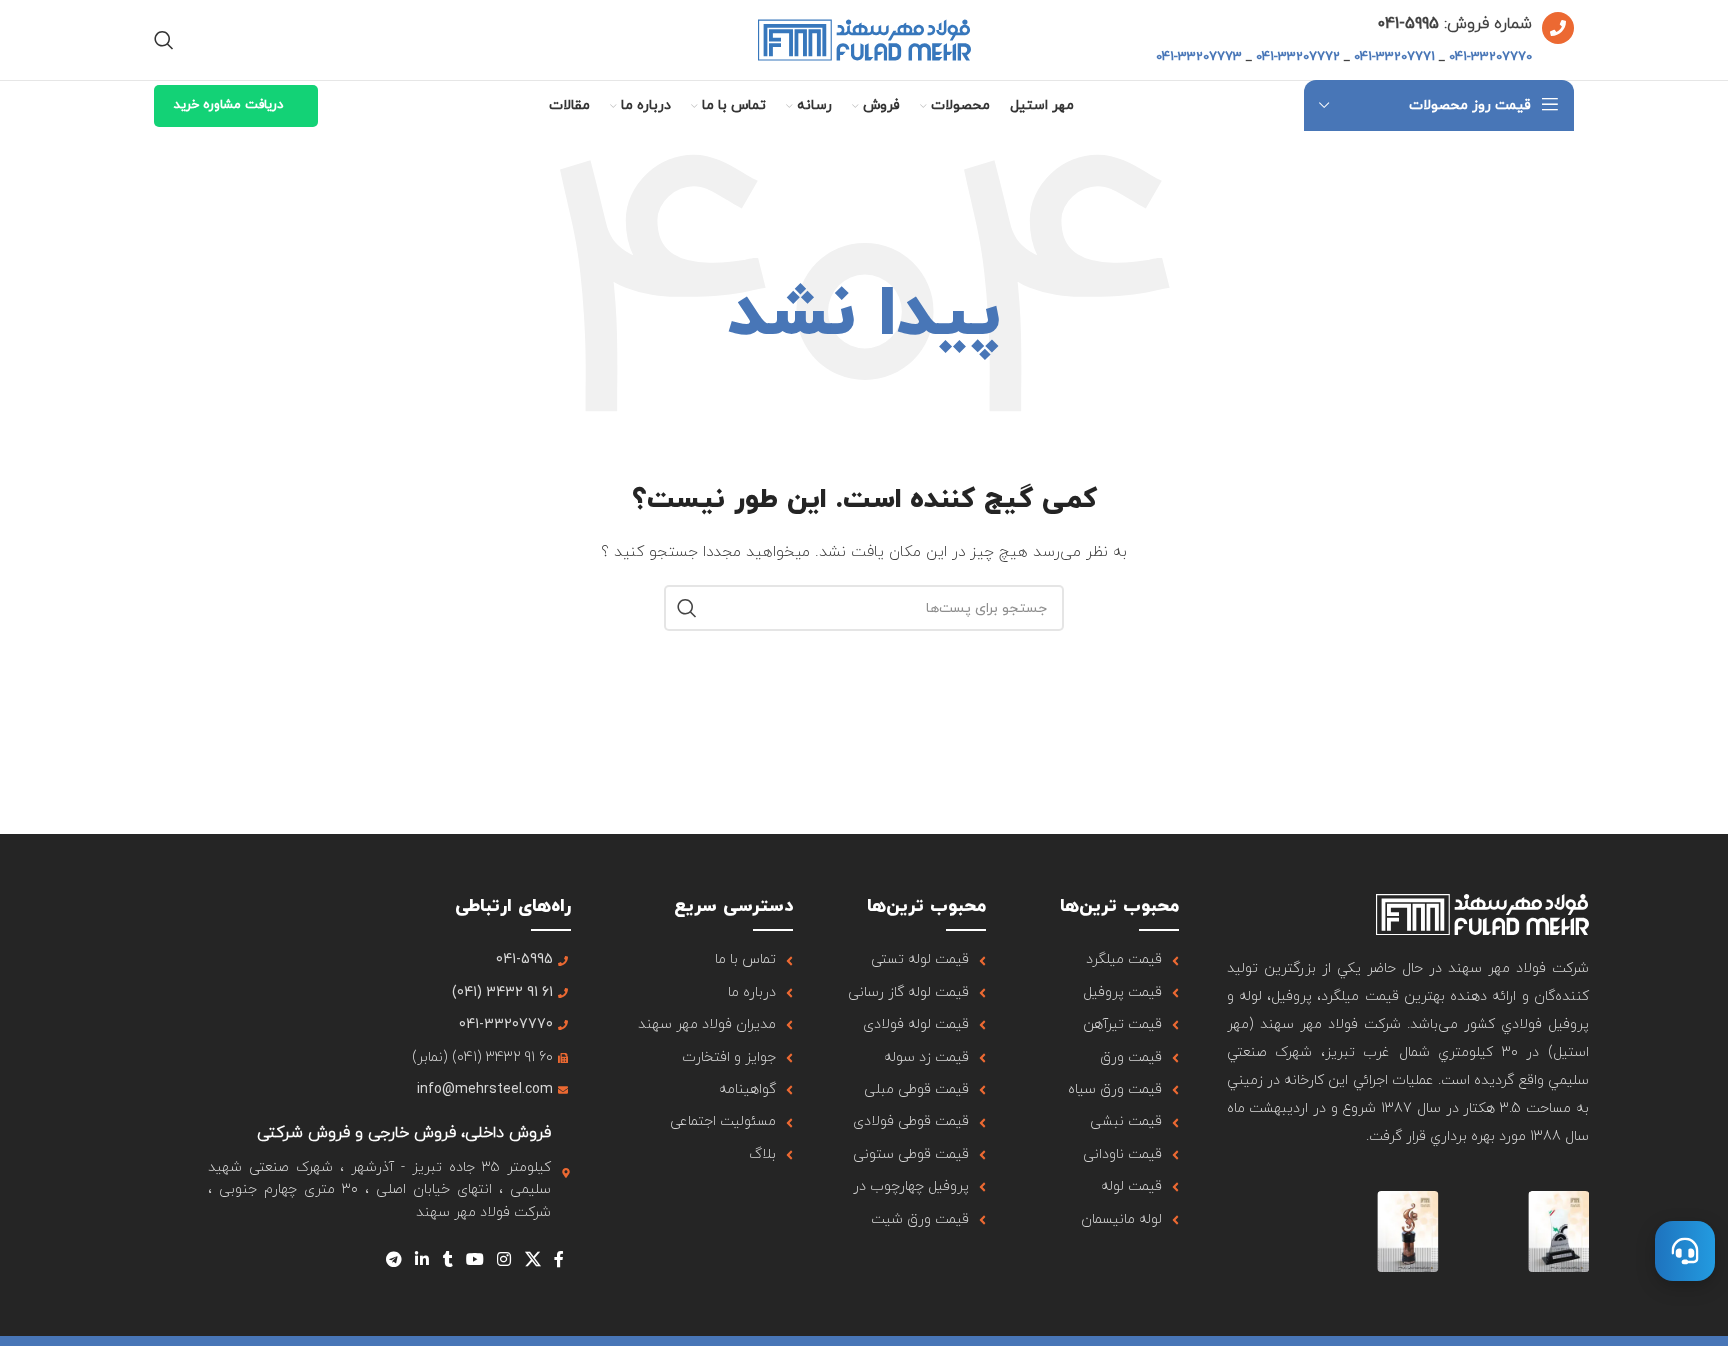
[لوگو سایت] (864, 38)
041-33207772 (1298, 57)
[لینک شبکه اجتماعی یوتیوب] (474, 1260)
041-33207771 (1394, 57)
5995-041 (1408, 24)
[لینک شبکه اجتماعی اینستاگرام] (504, 1260)
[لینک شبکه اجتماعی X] (532, 1260)
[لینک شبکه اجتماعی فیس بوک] (558, 1260)
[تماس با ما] (1685, 1251)
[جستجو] (164, 40)
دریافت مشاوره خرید (228, 105)
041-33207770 (1490, 57)
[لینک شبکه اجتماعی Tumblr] (447, 1260)
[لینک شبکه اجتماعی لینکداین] (422, 1260)
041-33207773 (1199, 57)
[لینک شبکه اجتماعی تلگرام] (393, 1260)
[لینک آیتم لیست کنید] (1106, 960)
